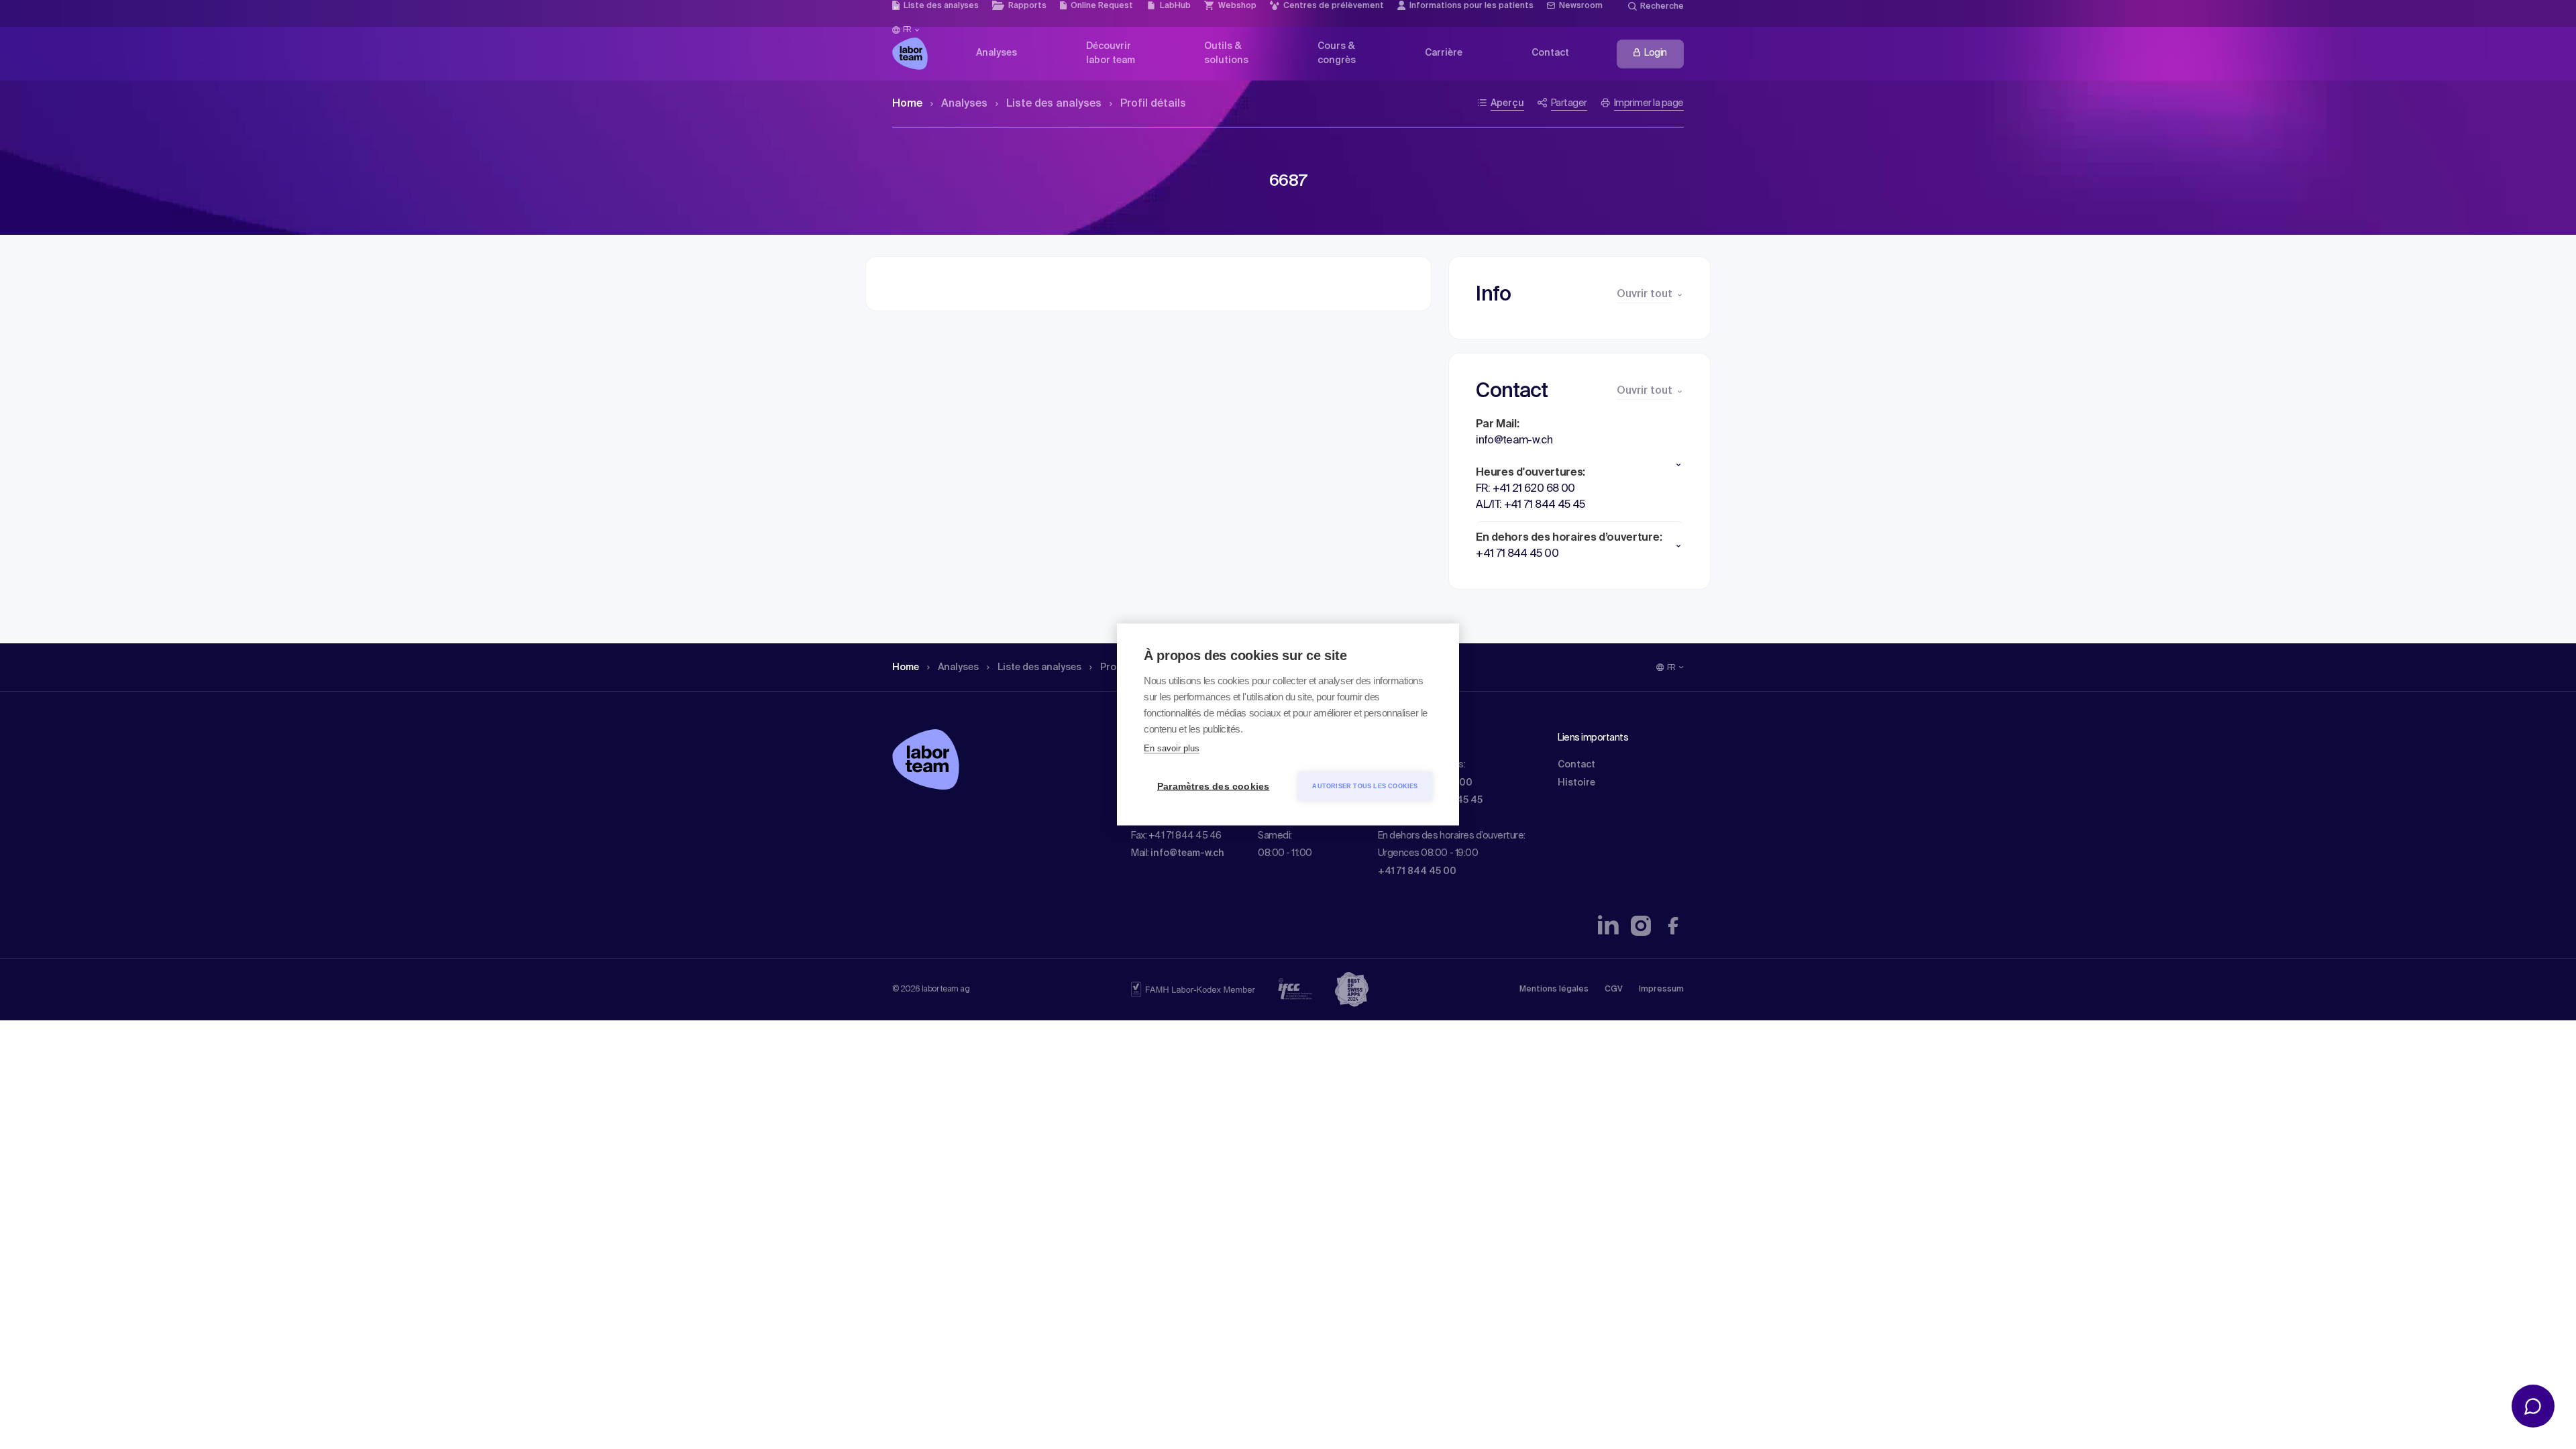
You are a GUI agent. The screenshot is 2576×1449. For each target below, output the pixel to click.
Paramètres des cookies (1213, 787)
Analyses (964, 104)
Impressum (1661, 989)
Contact (1576, 765)
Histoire (1576, 783)
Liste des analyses (1054, 104)
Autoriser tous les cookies (1365, 786)
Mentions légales (1554, 989)
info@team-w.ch (1187, 853)
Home (907, 104)
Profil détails (1153, 104)
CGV (1614, 989)
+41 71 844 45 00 (1417, 871)
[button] (1579, 465)
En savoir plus (1172, 748)
